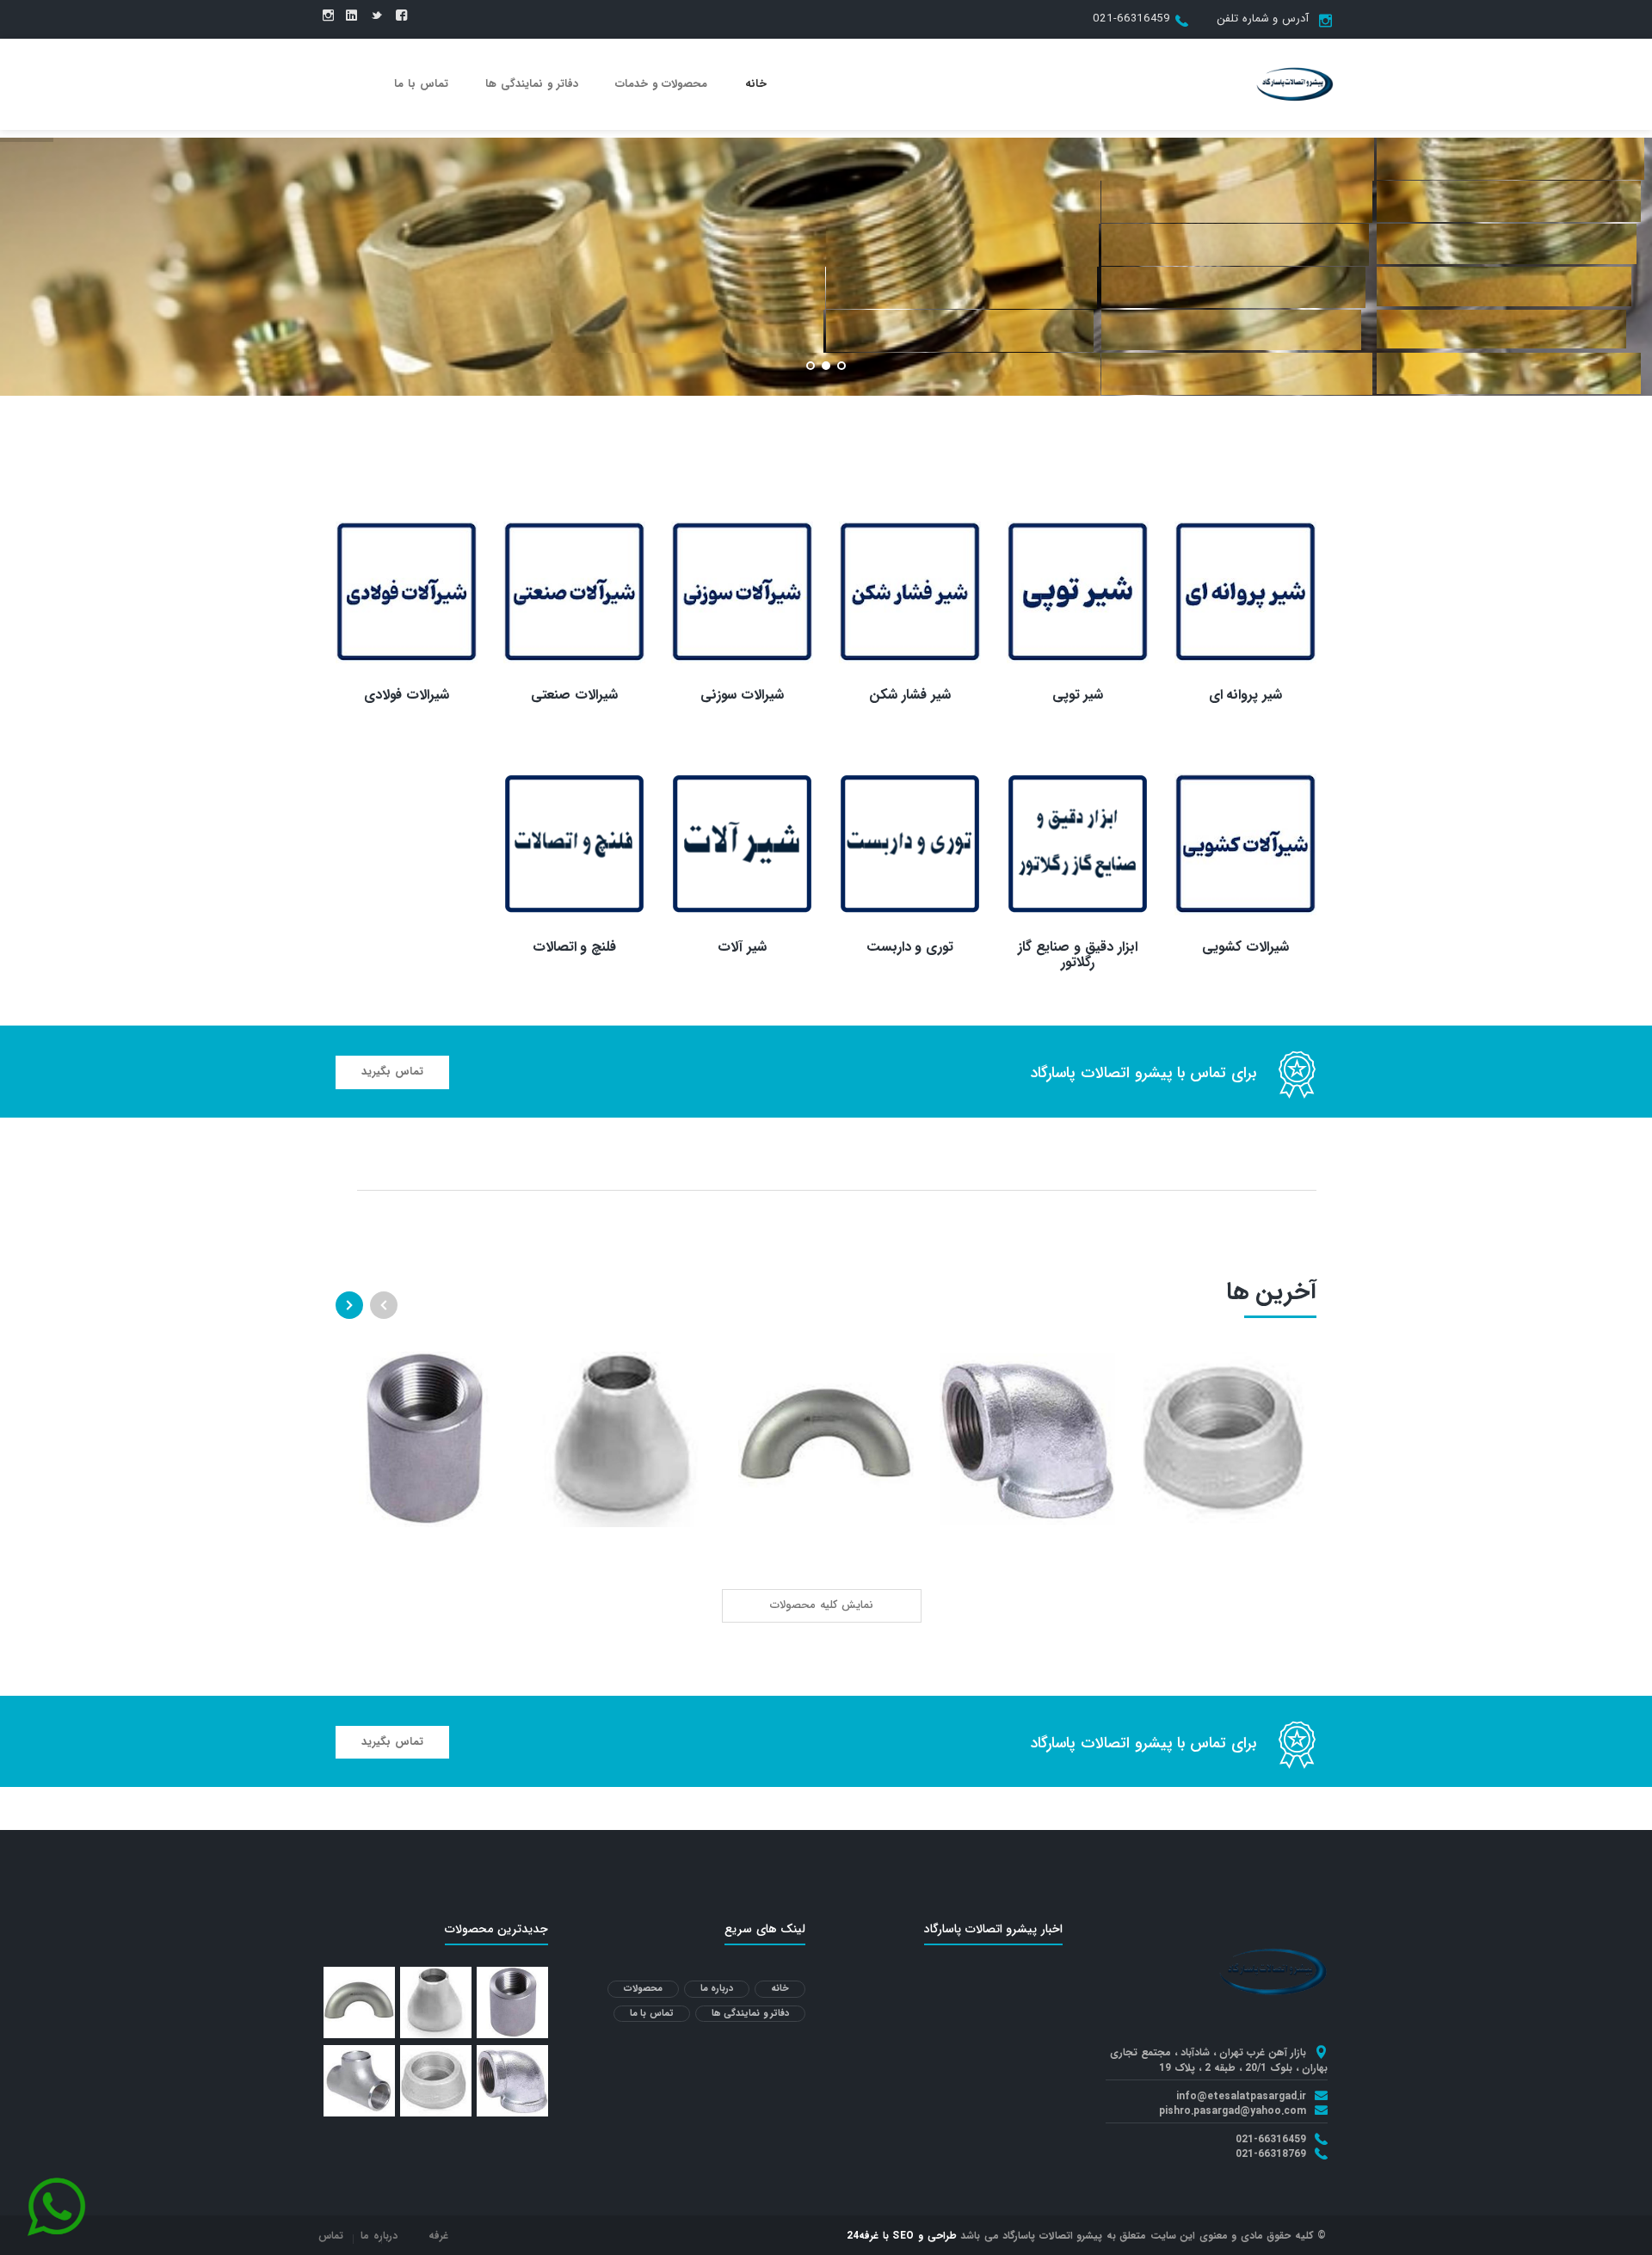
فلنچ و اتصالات (575, 947)
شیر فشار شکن (910, 695)
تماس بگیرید (392, 1072)
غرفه (438, 2236)
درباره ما (717, 1989)
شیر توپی (1078, 695)
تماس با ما (421, 84)
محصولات (643, 1989)
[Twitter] (376, 16)
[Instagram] (328, 16)
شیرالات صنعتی (574, 695)
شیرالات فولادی (407, 695)
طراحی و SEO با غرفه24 (902, 2236)
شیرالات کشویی (1245, 947)
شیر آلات (742, 947)
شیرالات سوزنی (742, 695)
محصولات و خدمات (661, 84)
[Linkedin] (351, 16)
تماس (331, 2236)
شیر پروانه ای (1246, 695)
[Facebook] (401, 16)
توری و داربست (910, 947)
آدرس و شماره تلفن (1263, 18)
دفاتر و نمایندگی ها (532, 84)
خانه (756, 84)
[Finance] (1295, 83)
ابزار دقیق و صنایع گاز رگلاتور (1077, 955)
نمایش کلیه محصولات (822, 1605)
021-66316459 (1131, 18)
